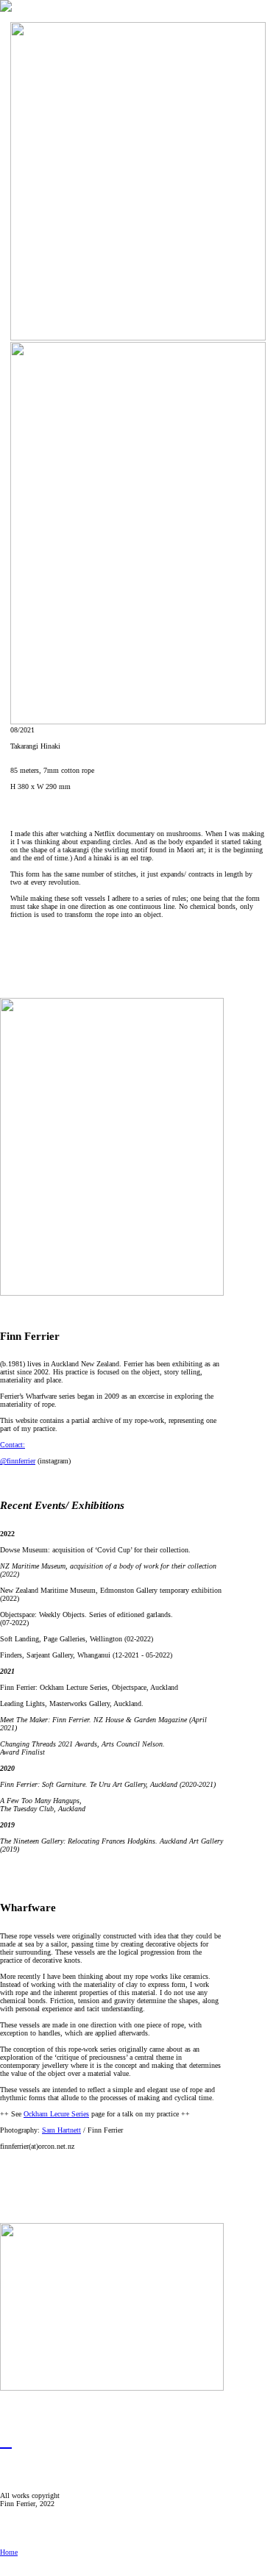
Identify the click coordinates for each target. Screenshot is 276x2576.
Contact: (13, 1445)
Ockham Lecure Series (56, 2114)
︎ (6, 2441)
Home (9, 2552)
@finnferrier (18, 1461)
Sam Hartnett (61, 2130)
